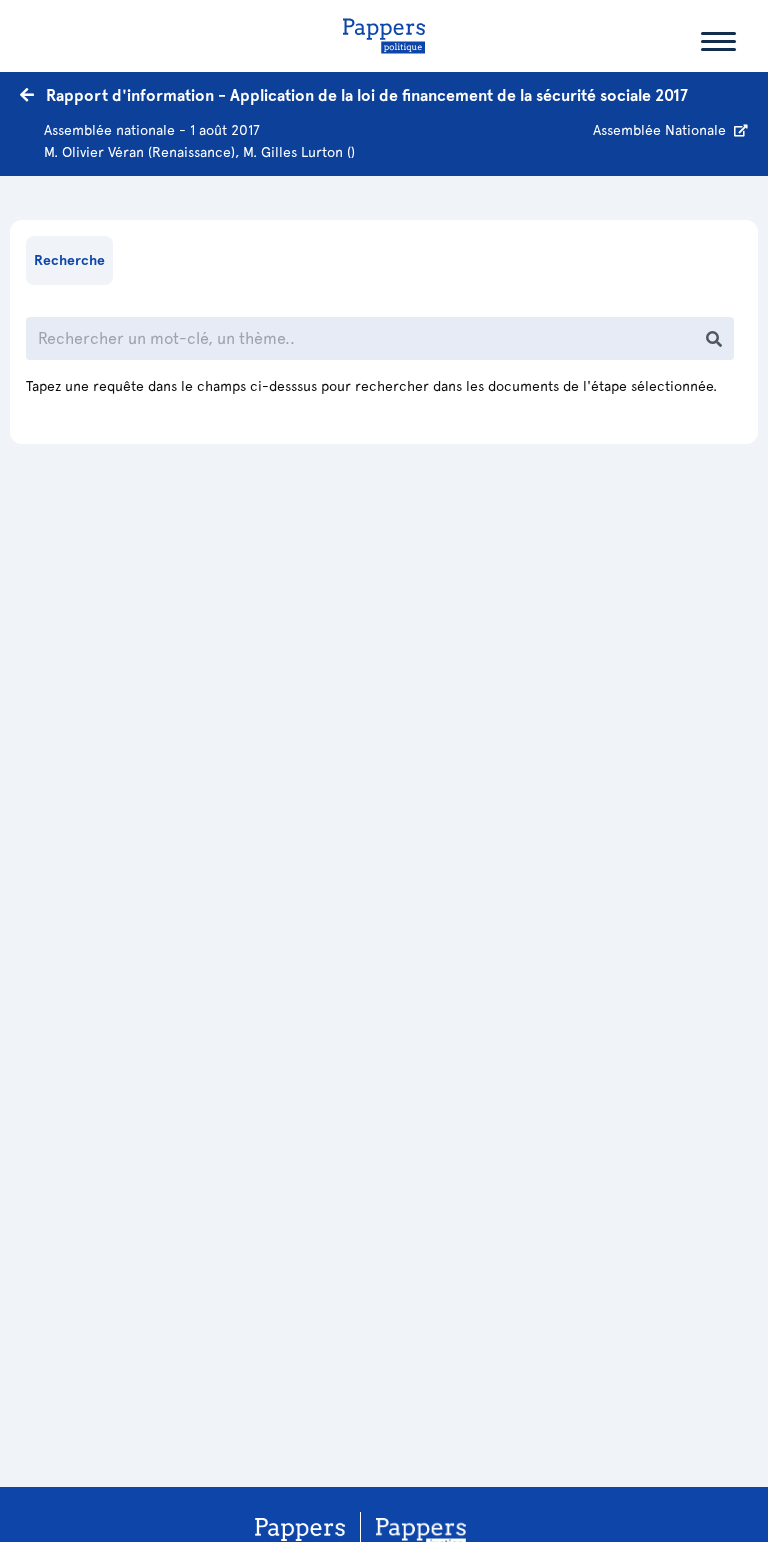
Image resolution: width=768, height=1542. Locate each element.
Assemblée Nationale (661, 130)
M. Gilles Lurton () (299, 152)
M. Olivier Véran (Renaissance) (139, 152)
